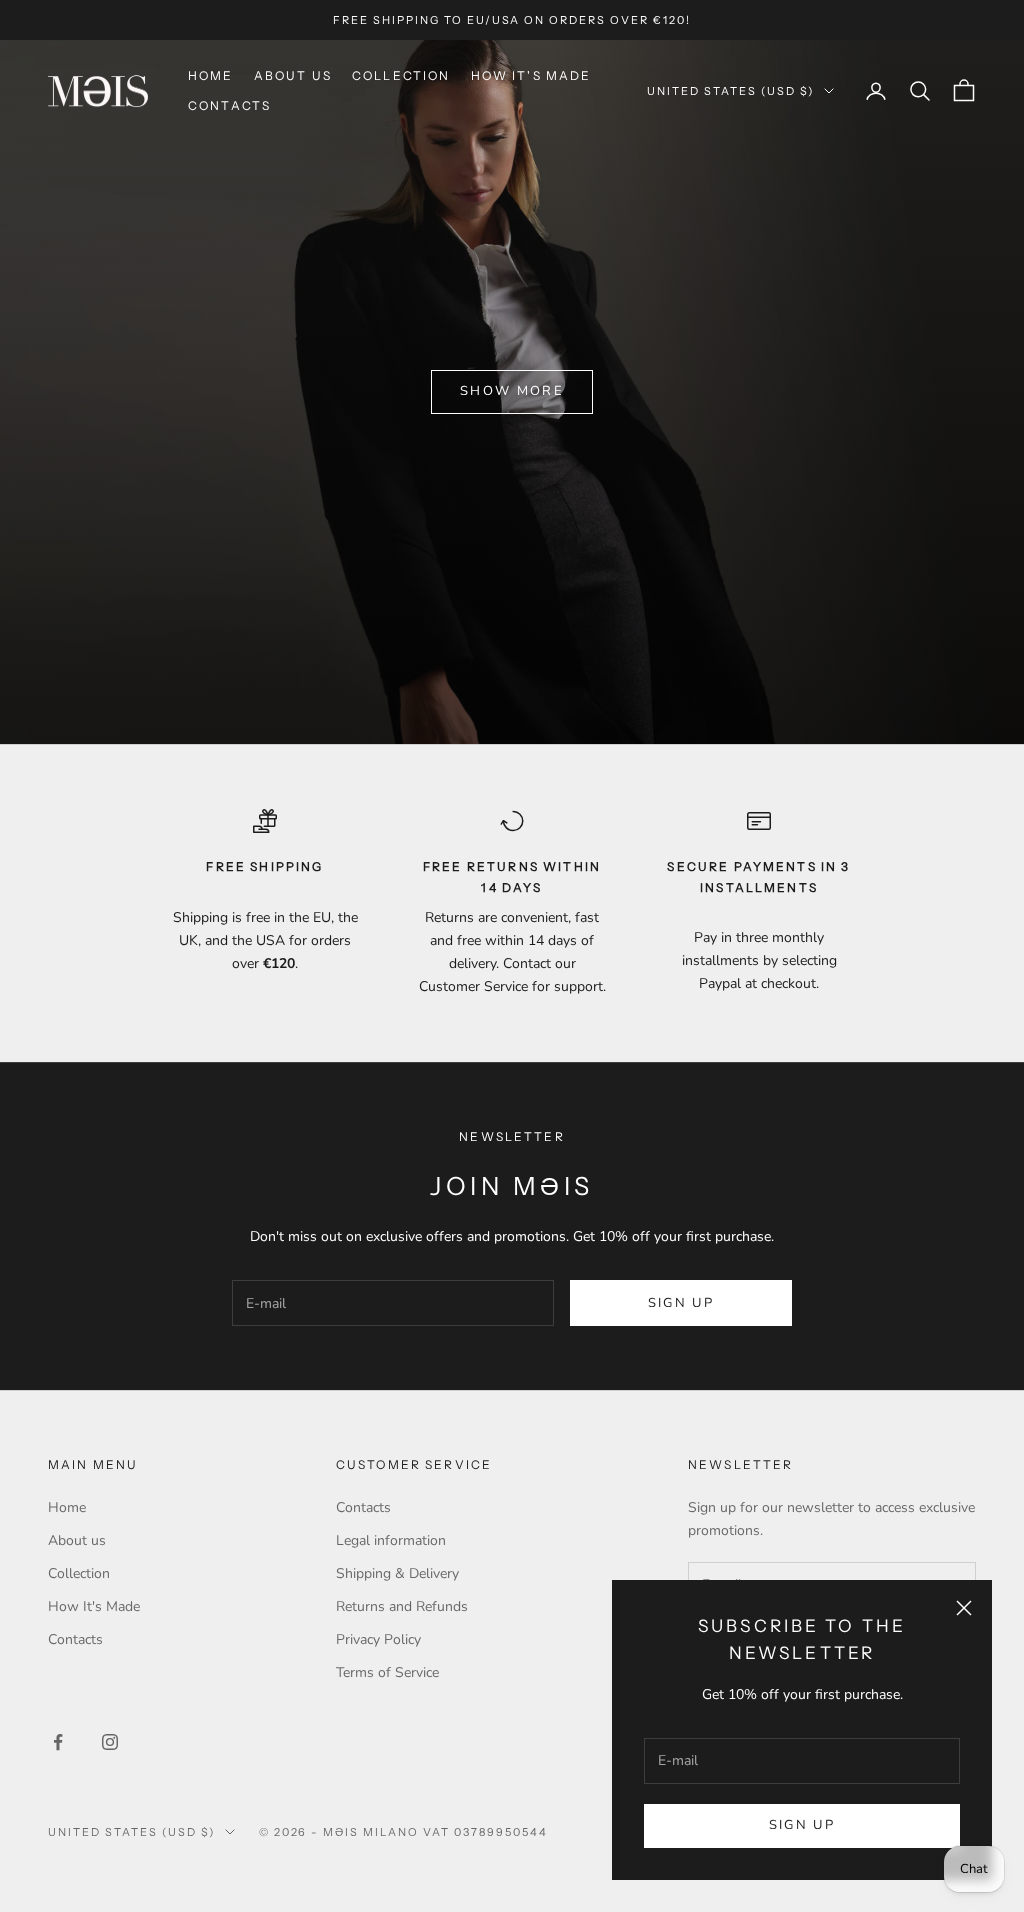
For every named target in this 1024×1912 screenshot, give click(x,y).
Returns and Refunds (402, 1606)
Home (211, 75)
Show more (512, 391)
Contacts (229, 105)
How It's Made (531, 75)
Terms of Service (387, 1672)
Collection (401, 75)
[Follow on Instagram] (110, 1742)
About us (293, 75)
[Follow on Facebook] (58, 1742)
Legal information (391, 1540)
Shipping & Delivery (397, 1573)
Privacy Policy (378, 1639)
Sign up (802, 1825)
